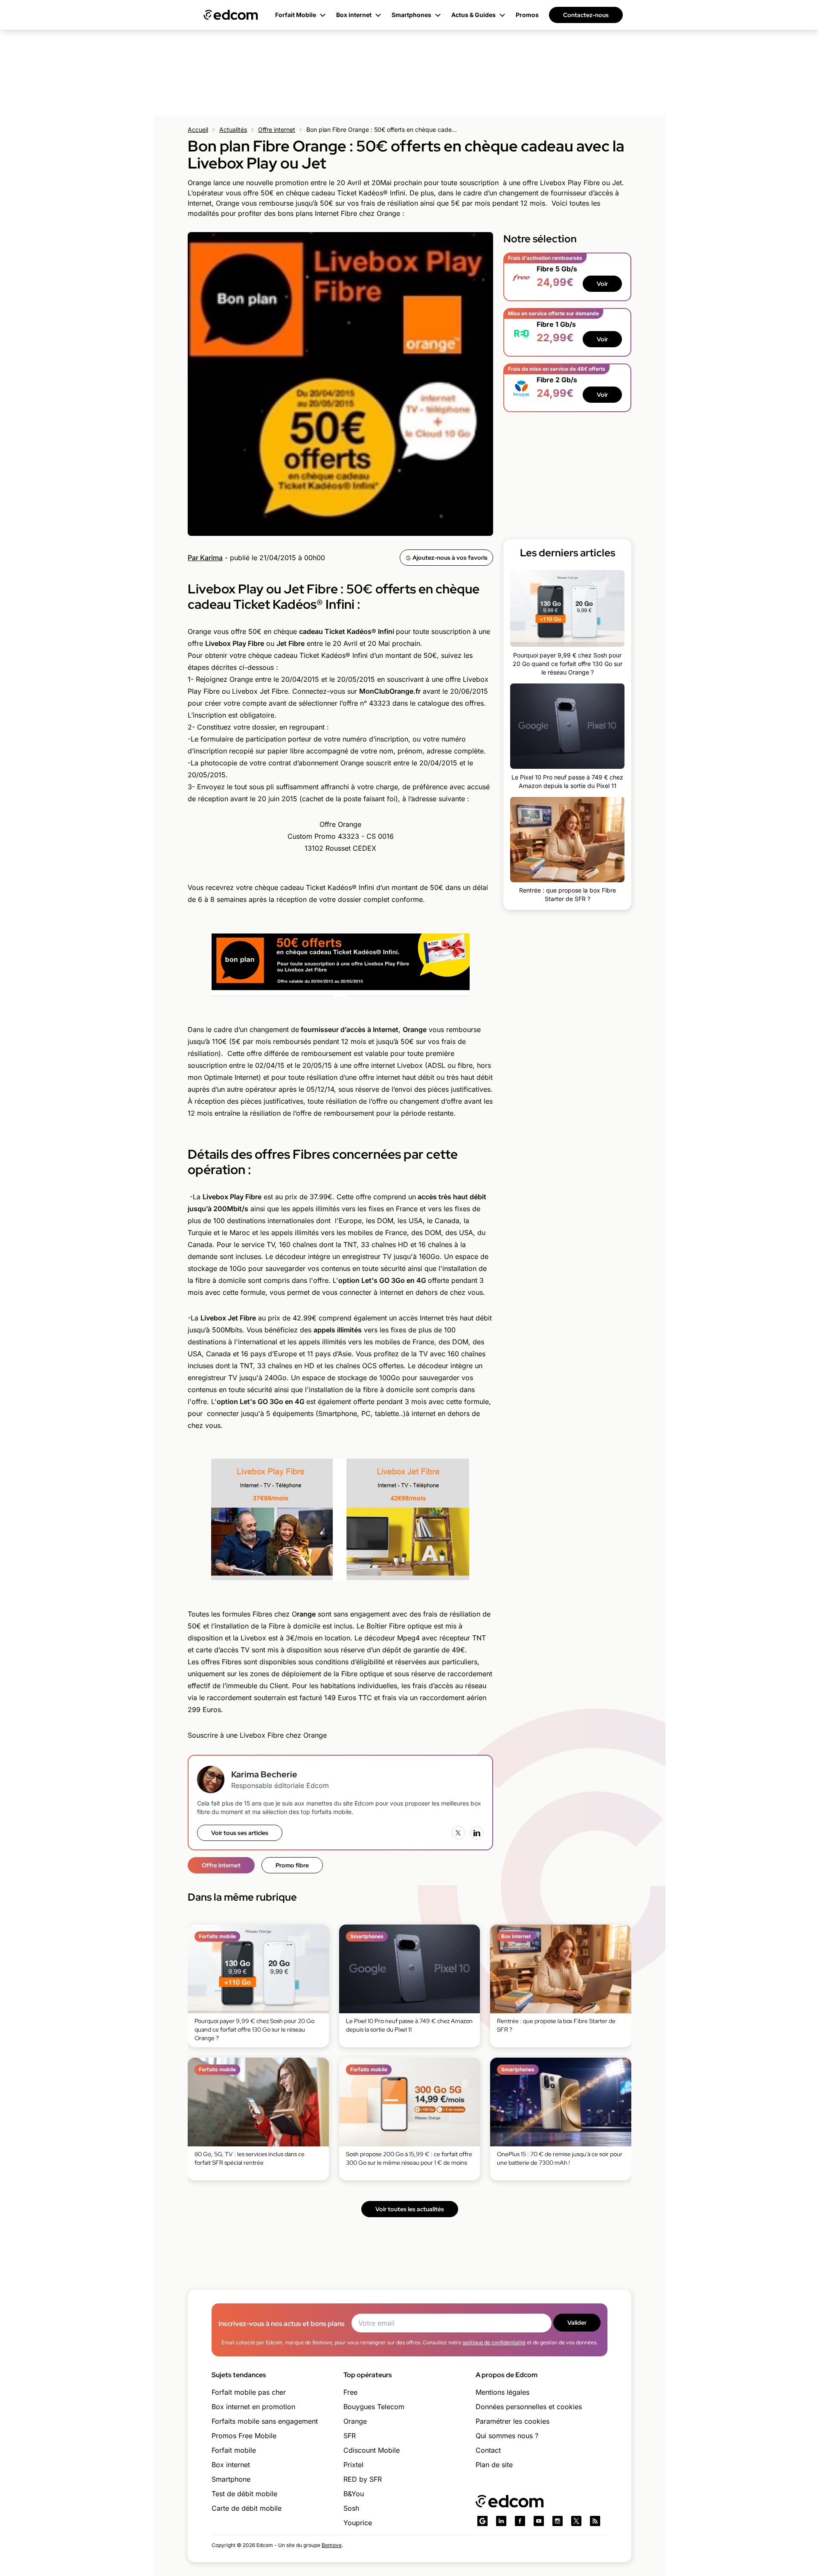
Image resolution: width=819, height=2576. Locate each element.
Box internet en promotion (253, 2407)
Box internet (231, 2465)
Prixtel (353, 2465)
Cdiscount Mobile (372, 2450)
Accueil (198, 129)
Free (350, 2392)
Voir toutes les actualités (410, 2209)
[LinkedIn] (477, 1833)
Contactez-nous (586, 15)
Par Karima (205, 558)
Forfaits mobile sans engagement (265, 2421)
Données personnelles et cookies (529, 2407)
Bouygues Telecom (374, 2407)
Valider (577, 2323)
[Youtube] (539, 2521)
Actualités (233, 129)
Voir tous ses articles (240, 1833)
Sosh (351, 2508)
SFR (350, 2436)
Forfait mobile (234, 2450)
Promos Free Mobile (244, 2436)
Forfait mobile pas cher (249, 2392)
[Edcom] (231, 15)
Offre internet (277, 129)
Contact (488, 2450)
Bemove (332, 2545)
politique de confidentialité (494, 2342)
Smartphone (231, 2479)
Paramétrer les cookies (513, 2421)
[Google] (482, 2521)
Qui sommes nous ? (507, 2436)
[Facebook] (520, 2521)
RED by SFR (363, 2479)
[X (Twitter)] (458, 1833)
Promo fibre (292, 1865)
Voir (602, 284)
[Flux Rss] (595, 2521)
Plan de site (494, 2465)
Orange (355, 2421)
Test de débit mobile (244, 2494)
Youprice (358, 2523)
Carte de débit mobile (247, 2508)
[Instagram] (558, 2521)
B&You (354, 2494)
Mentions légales (502, 2392)
